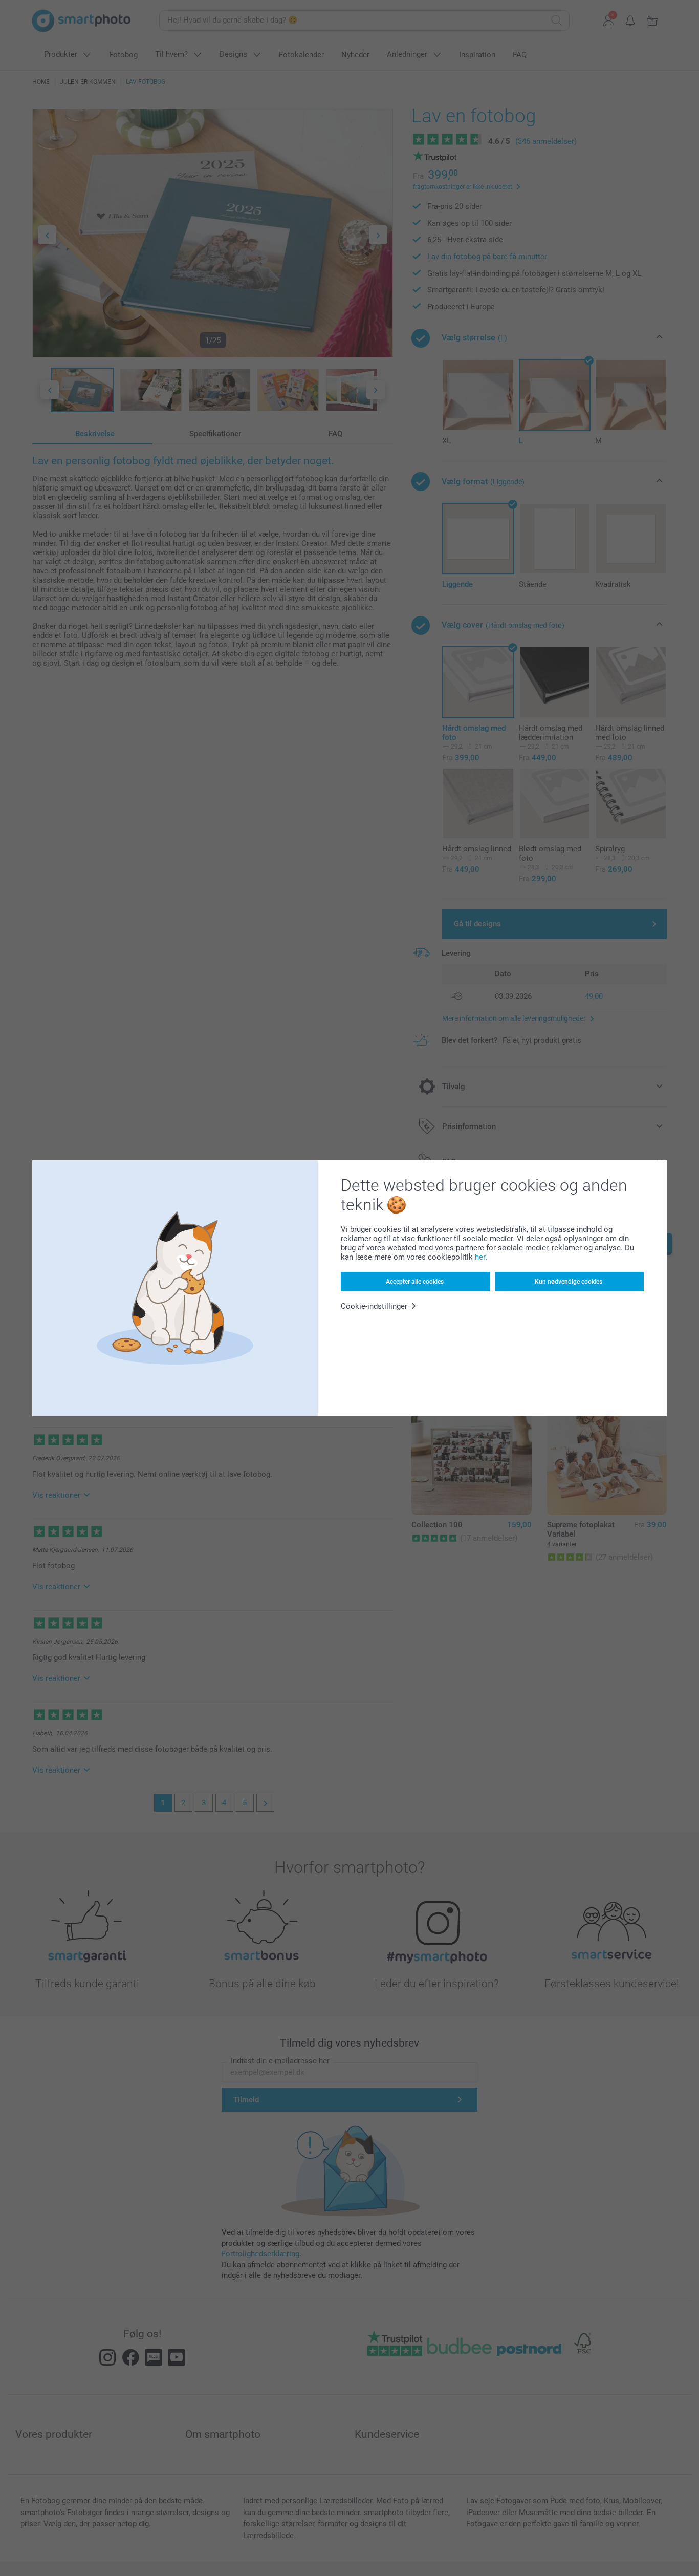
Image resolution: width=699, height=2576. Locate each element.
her (480, 1257)
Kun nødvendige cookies (569, 1282)
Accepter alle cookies (415, 1282)
